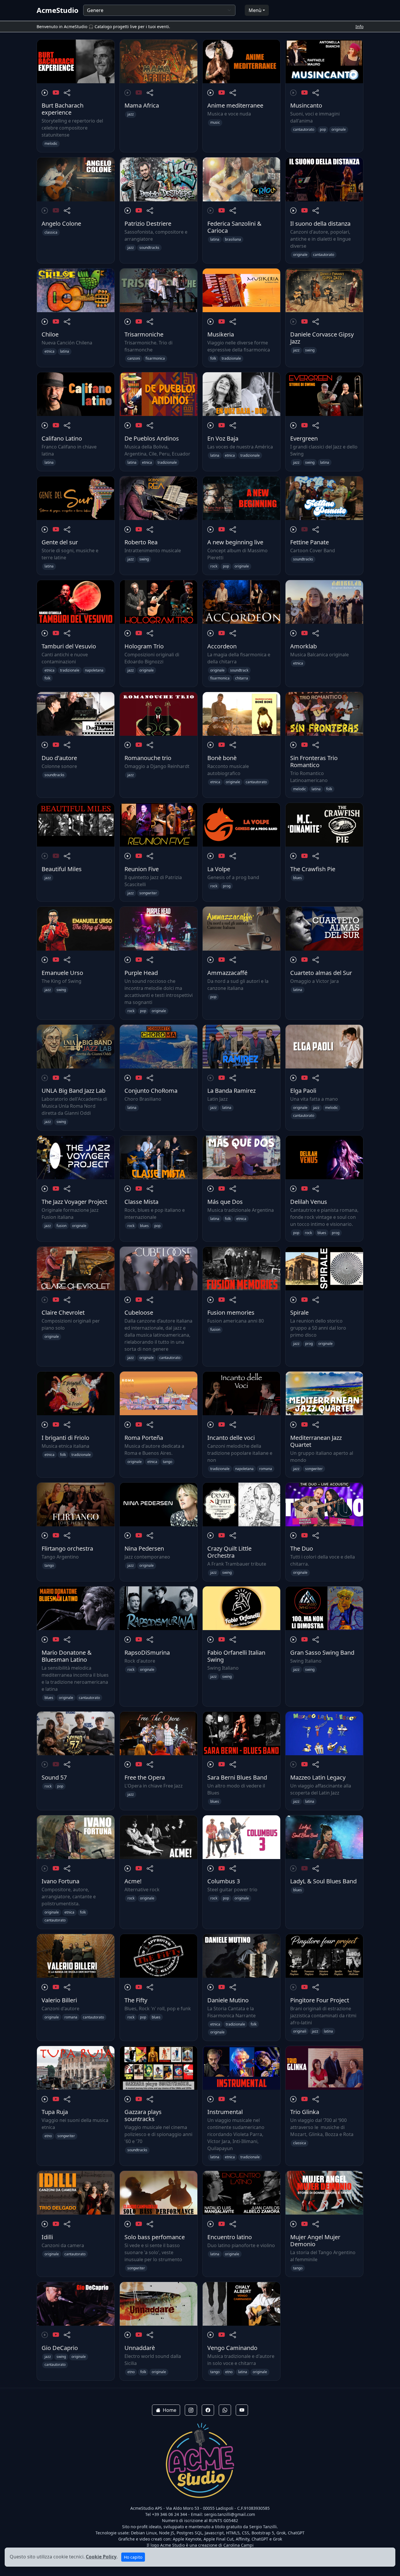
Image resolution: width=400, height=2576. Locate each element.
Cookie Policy (101, 2557)
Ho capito (133, 2557)
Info (359, 27)
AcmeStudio (58, 10)
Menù (255, 10)
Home (170, 2410)
